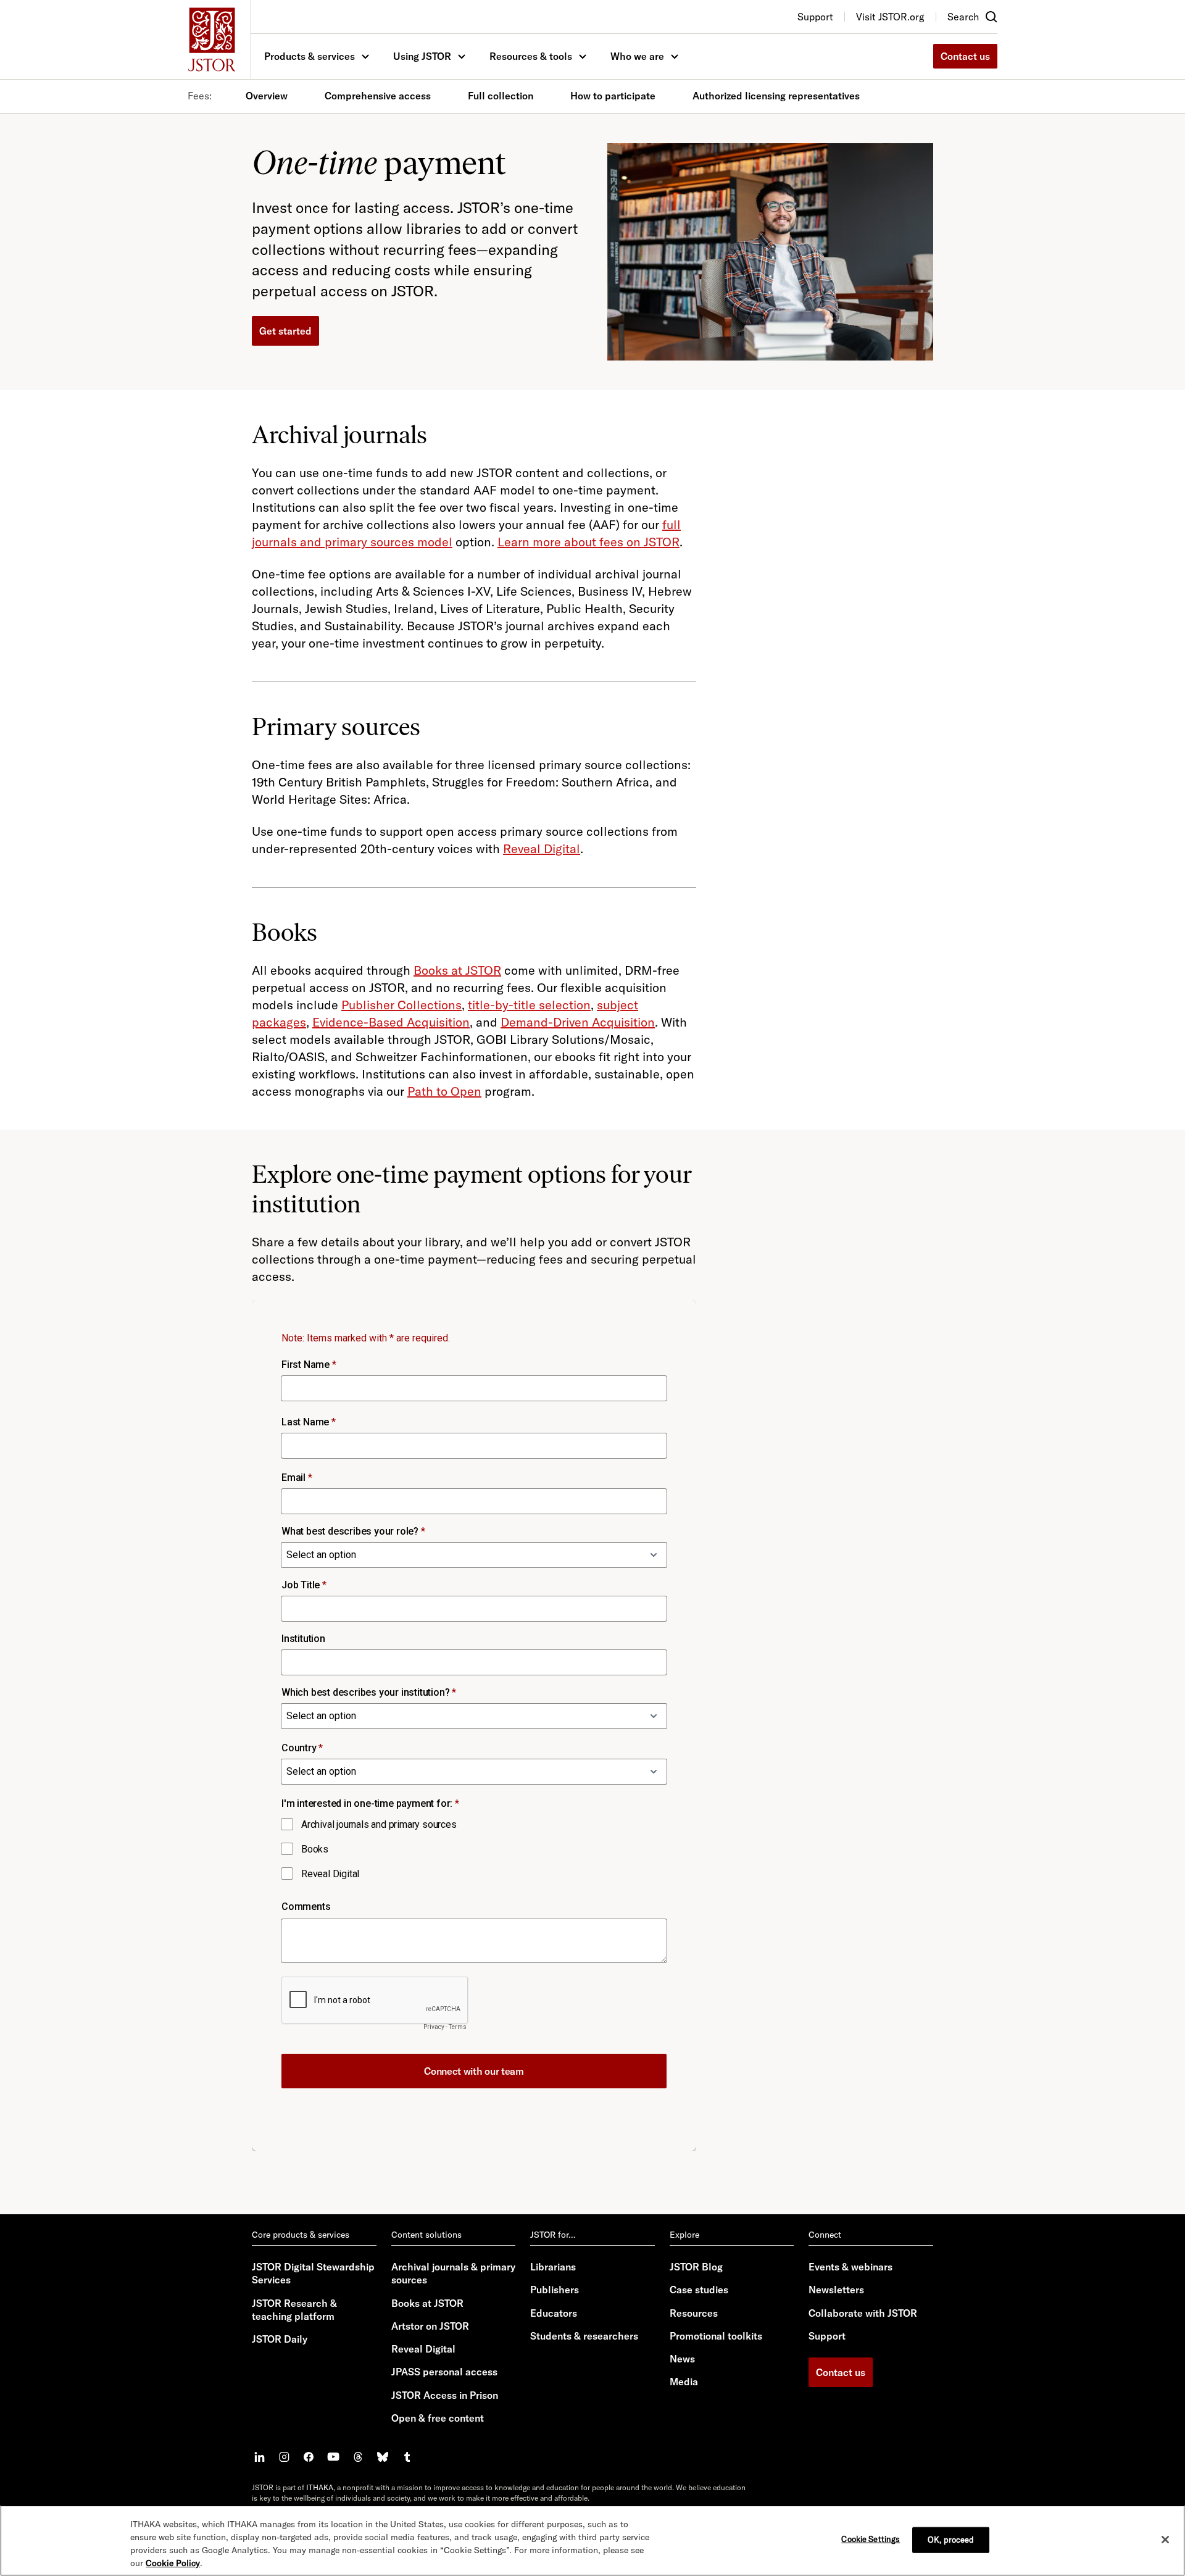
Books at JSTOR (457, 970)
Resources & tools (531, 56)
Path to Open (444, 1091)
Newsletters (836, 2290)
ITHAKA (320, 2487)
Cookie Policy (173, 2563)
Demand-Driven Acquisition (578, 1022)
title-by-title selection (529, 1005)
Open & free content (438, 2418)
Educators (554, 2313)
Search (963, 17)
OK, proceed (951, 2540)
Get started (285, 331)
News (682, 2359)
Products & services (310, 56)
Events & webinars (850, 2267)
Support (827, 2336)
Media (684, 2382)
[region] (592, 2541)
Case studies (699, 2290)
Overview (267, 96)
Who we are (637, 56)
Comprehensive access (378, 96)
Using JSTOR (422, 56)
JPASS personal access (444, 2372)
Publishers (555, 2290)
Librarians (553, 2267)
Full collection (501, 96)
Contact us (965, 56)
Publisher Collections (401, 1005)
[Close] (1165, 2540)
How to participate (613, 96)
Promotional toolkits (716, 2336)
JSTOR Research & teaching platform (294, 2310)
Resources (694, 2313)
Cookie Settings (871, 2539)
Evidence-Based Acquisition (391, 1022)
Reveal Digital (542, 848)
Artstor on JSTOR (430, 2326)
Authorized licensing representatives (776, 96)
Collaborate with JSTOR (863, 2313)
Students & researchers (584, 2336)
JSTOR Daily (280, 2339)
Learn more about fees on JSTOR (588, 542)
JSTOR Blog (696, 2267)
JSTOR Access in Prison (445, 2395)
